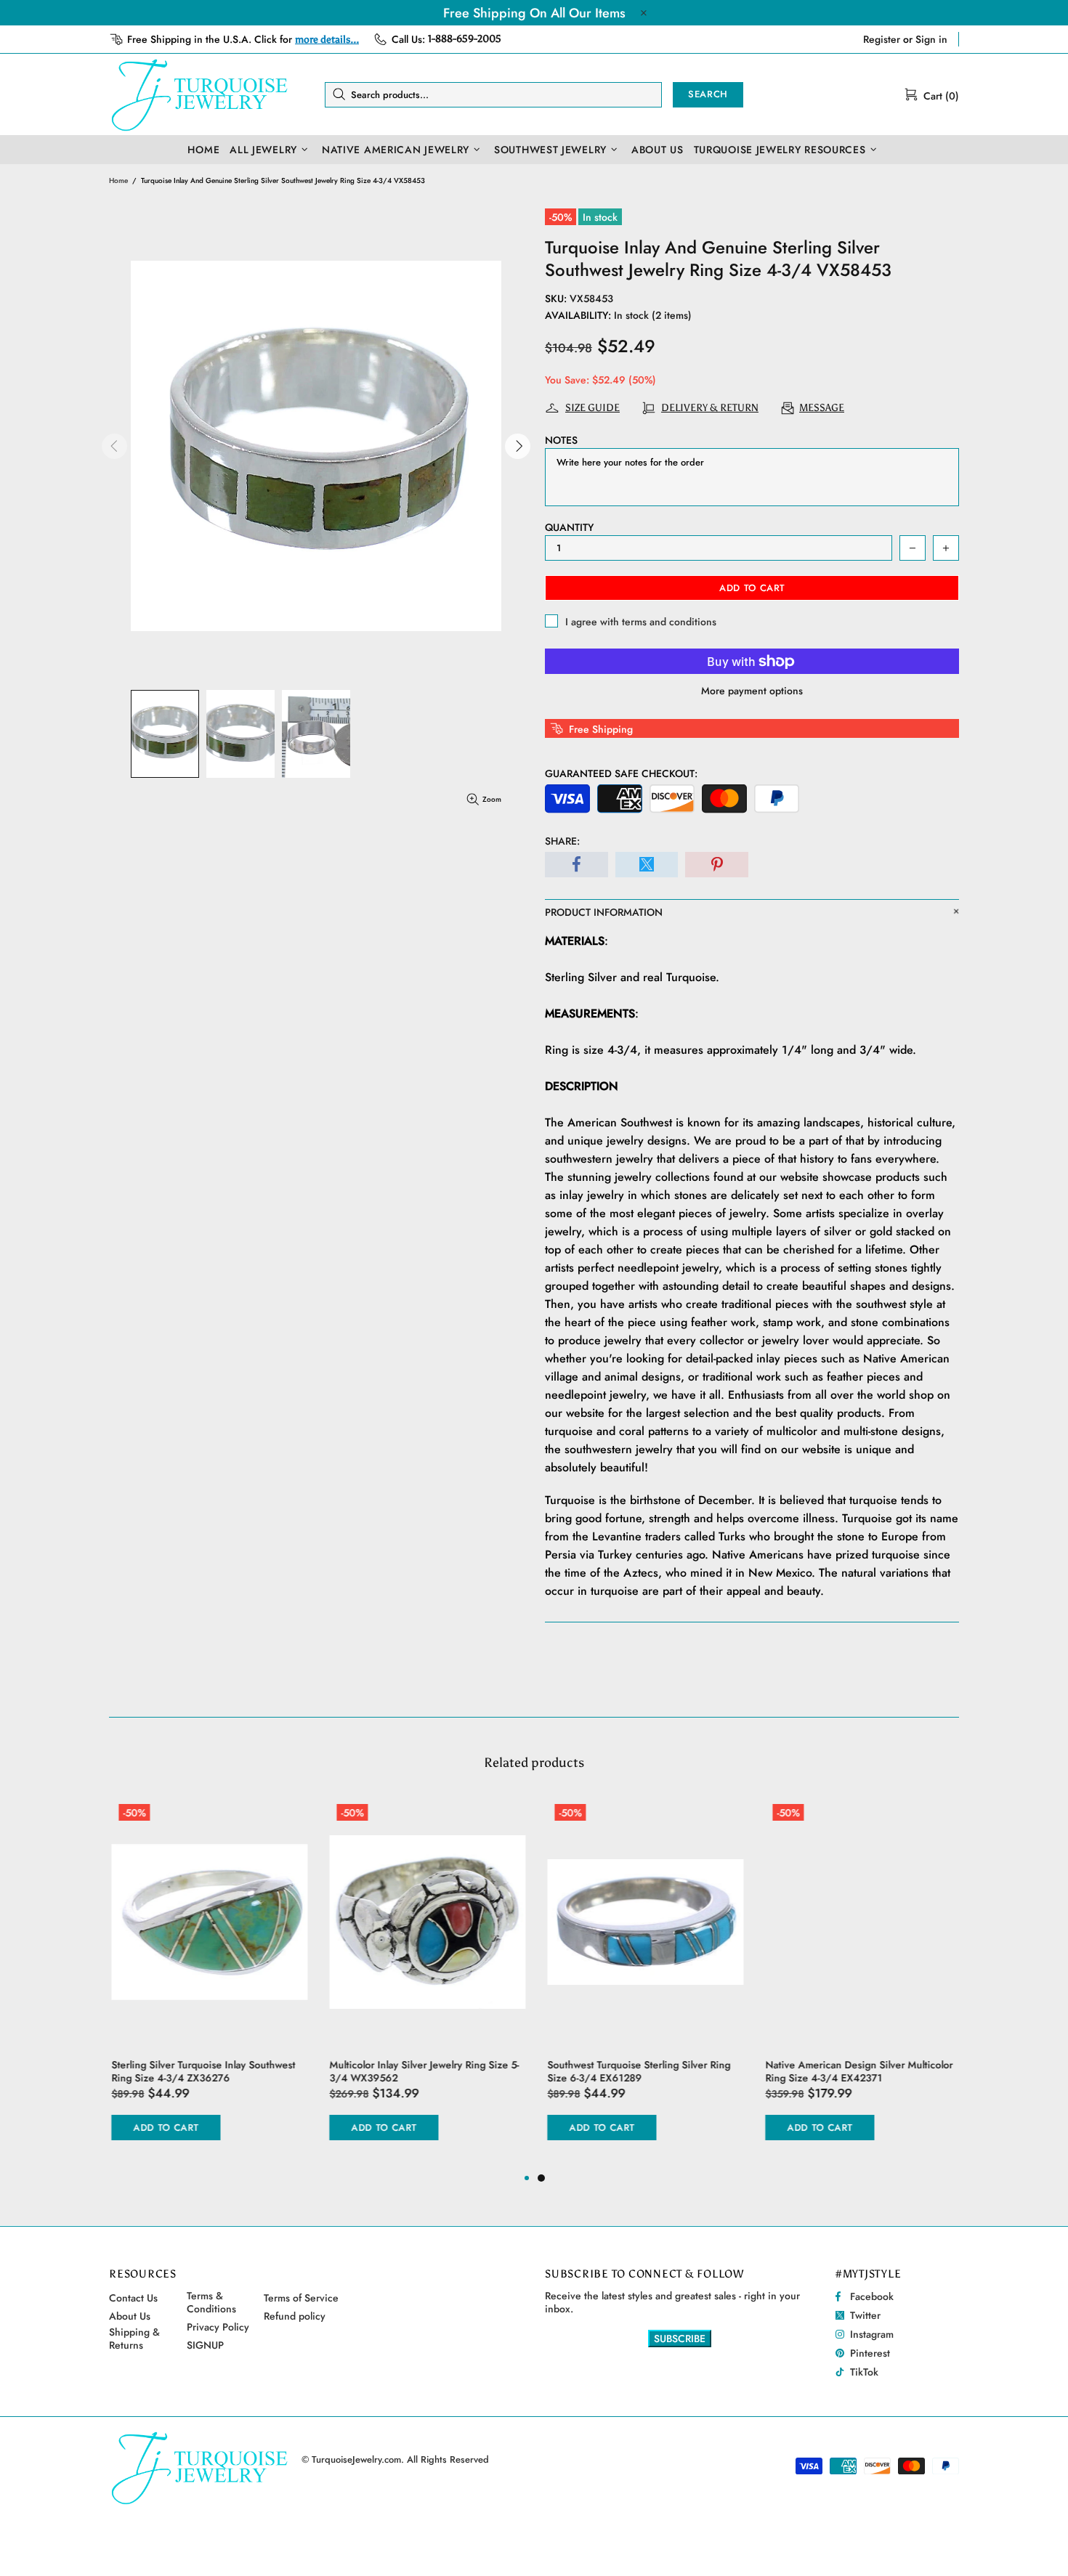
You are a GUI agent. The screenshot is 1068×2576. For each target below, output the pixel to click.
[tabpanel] (643, 1983)
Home (118, 180)
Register (882, 39)
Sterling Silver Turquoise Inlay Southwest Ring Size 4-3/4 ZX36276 (201, 2071)
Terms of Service (301, 2298)
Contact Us (133, 2298)
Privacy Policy (218, 2327)
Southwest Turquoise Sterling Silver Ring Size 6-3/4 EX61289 (636, 2071)
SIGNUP (205, 2345)
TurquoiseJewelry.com (200, 94)
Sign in (931, 39)
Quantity (569, 527)
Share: (562, 841)
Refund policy (295, 2316)
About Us (130, 2316)
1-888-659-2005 (465, 39)
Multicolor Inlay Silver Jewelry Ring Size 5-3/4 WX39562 (422, 2071)
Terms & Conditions (211, 2302)
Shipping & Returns (134, 2339)
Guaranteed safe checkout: (621, 773)
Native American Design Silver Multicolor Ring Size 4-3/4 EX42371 (857, 2071)
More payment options (752, 691)
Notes (561, 440)
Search (708, 94)
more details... (327, 40)
